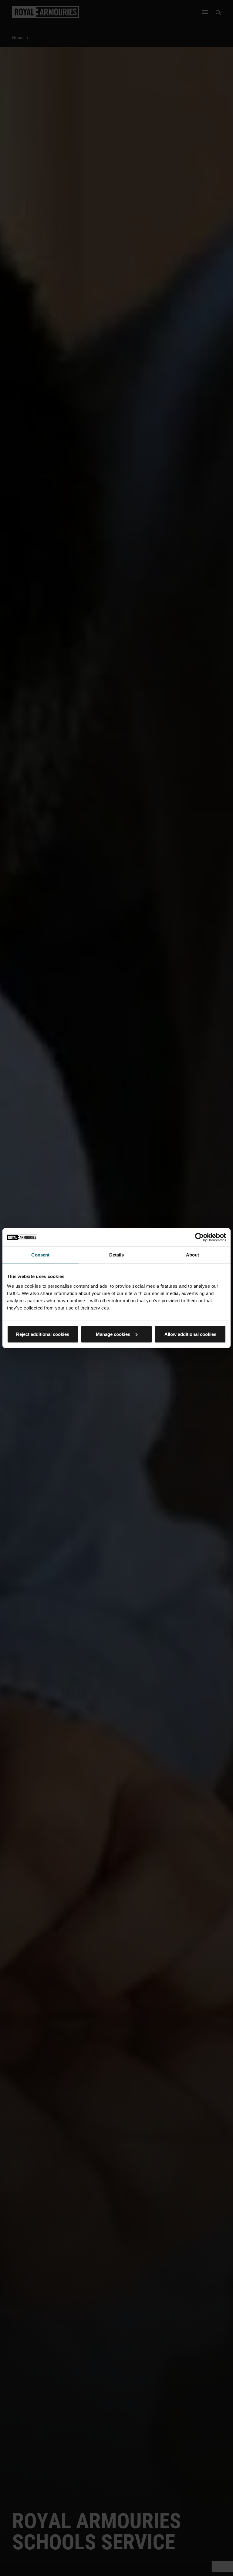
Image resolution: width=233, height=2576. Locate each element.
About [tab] (193, 1255)
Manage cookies (113, 1334)
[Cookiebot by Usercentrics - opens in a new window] (199, 1237)
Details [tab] (117, 1255)
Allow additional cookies (190, 1334)
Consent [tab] (40, 1255)
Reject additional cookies (43, 1334)
